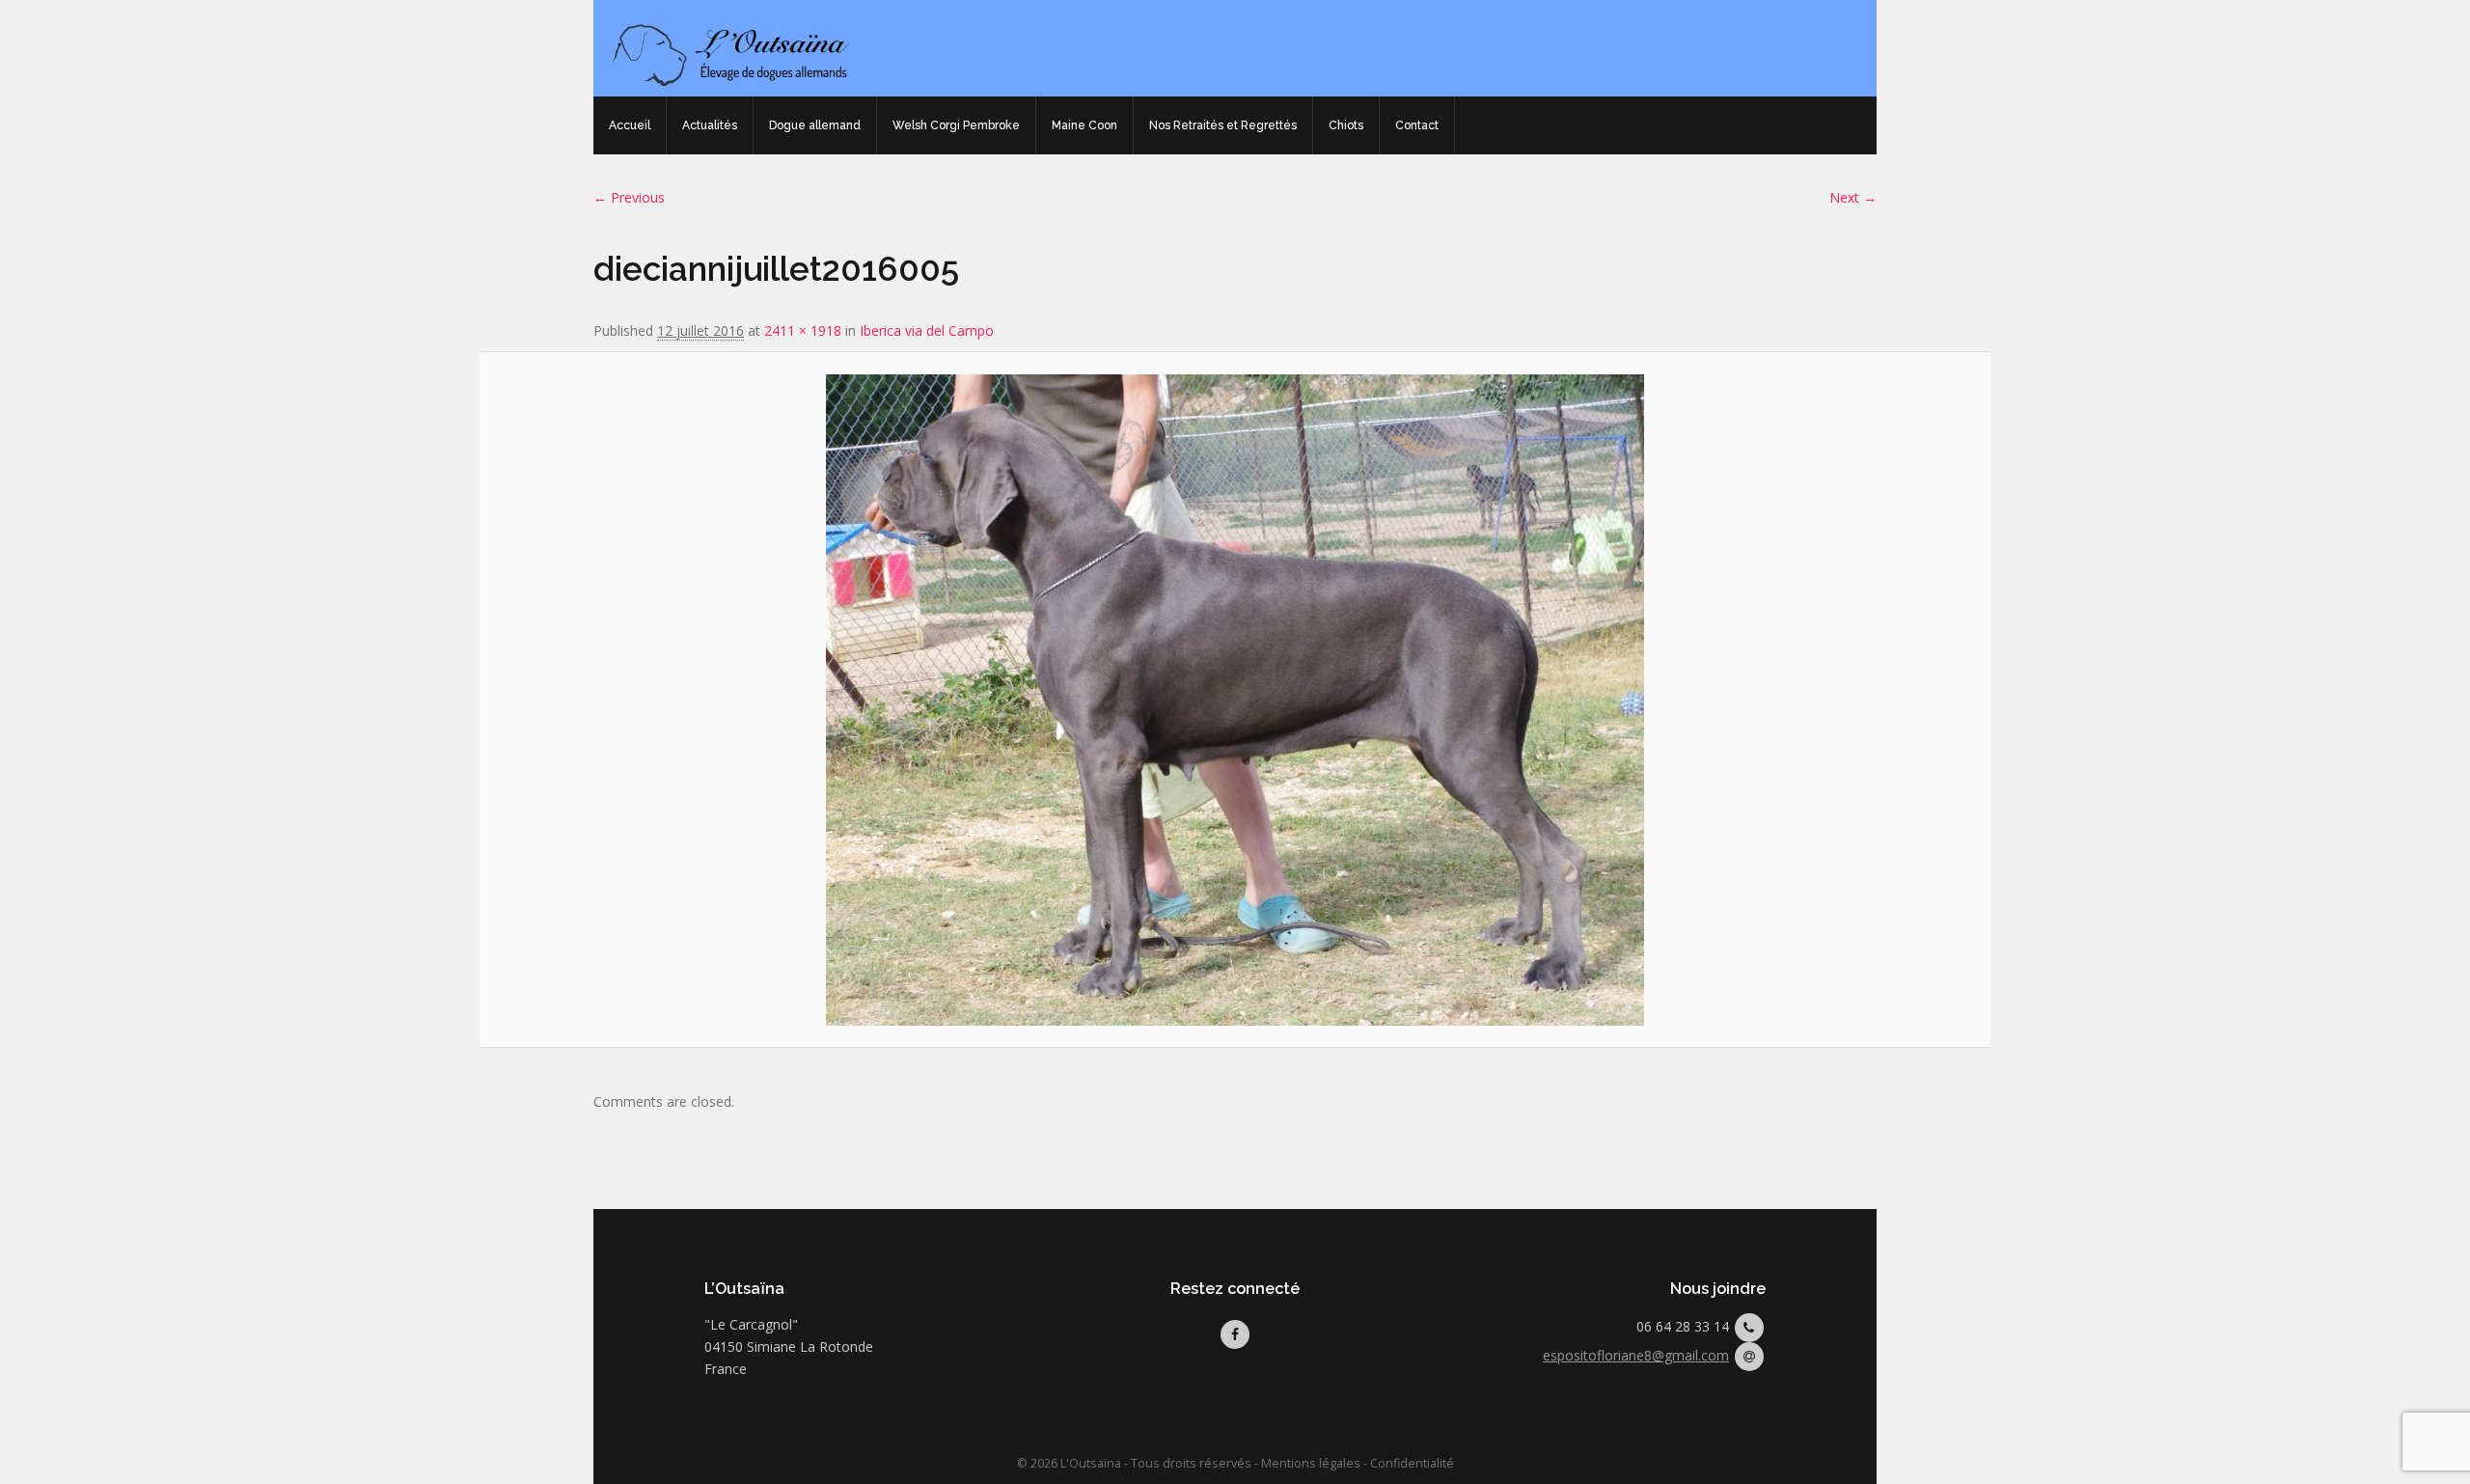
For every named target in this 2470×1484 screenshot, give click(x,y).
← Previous (629, 197)
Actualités (710, 125)
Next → (1853, 197)
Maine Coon (1084, 125)
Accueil (630, 125)
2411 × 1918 (803, 330)
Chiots (1346, 125)
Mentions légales (1311, 1463)
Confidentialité (1412, 1463)
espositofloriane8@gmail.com (1636, 1355)
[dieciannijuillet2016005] (1235, 700)
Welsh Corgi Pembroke (956, 125)
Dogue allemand (815, 125)
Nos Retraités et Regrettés (1223, 125)
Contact (1417, 125)
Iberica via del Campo (927, 330)
